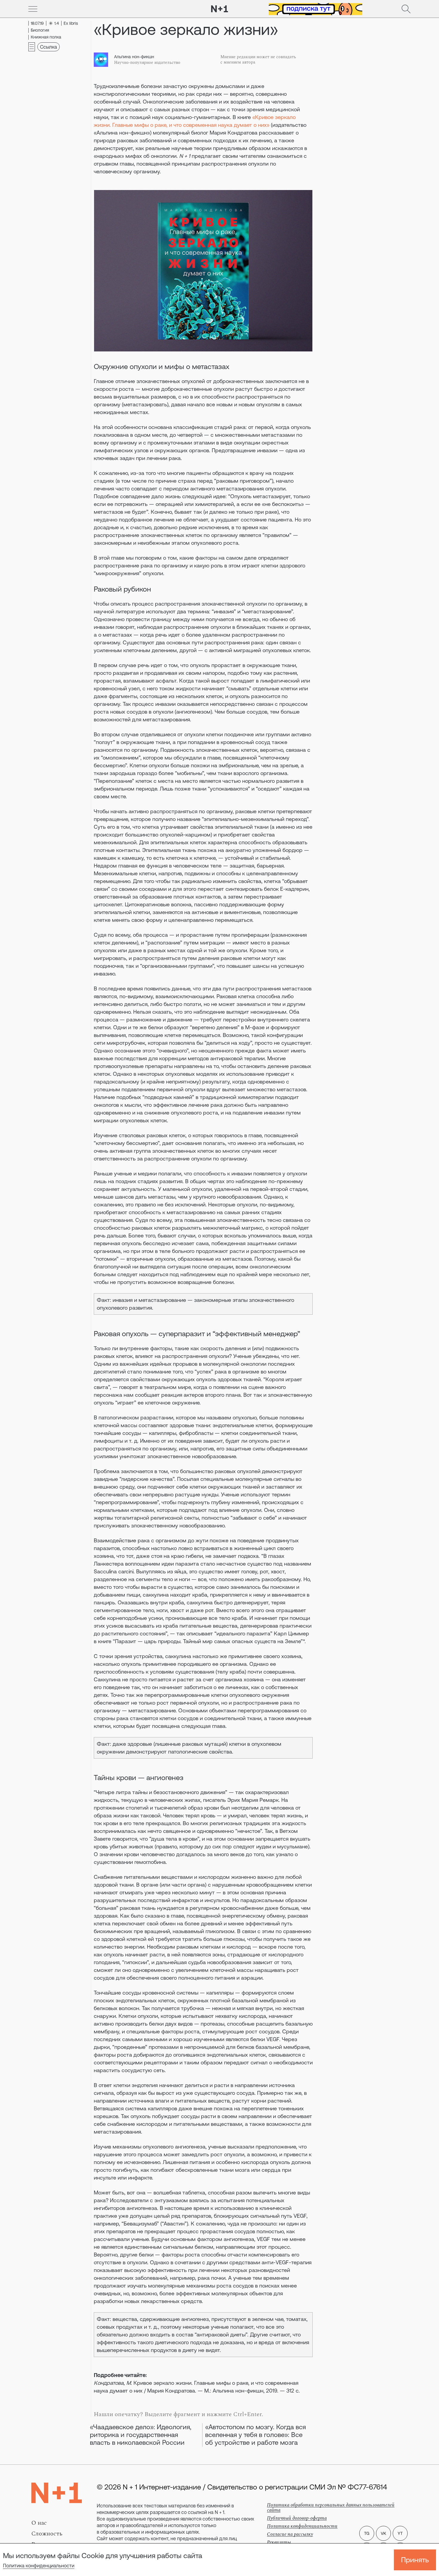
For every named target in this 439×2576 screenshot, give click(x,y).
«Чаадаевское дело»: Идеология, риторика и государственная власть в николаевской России (141, 2435)
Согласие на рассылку (290, 2534)
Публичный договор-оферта (297, 2518)
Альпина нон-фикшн (134, 57)
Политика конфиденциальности (39, 2566)
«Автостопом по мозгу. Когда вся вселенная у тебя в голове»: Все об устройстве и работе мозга (255, 2435)
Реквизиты (279, 2542)
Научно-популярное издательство (147, 63)
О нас (39, 2523)
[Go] (33, 9)
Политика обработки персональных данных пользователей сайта (331, 2508)
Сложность (47, 2534)
